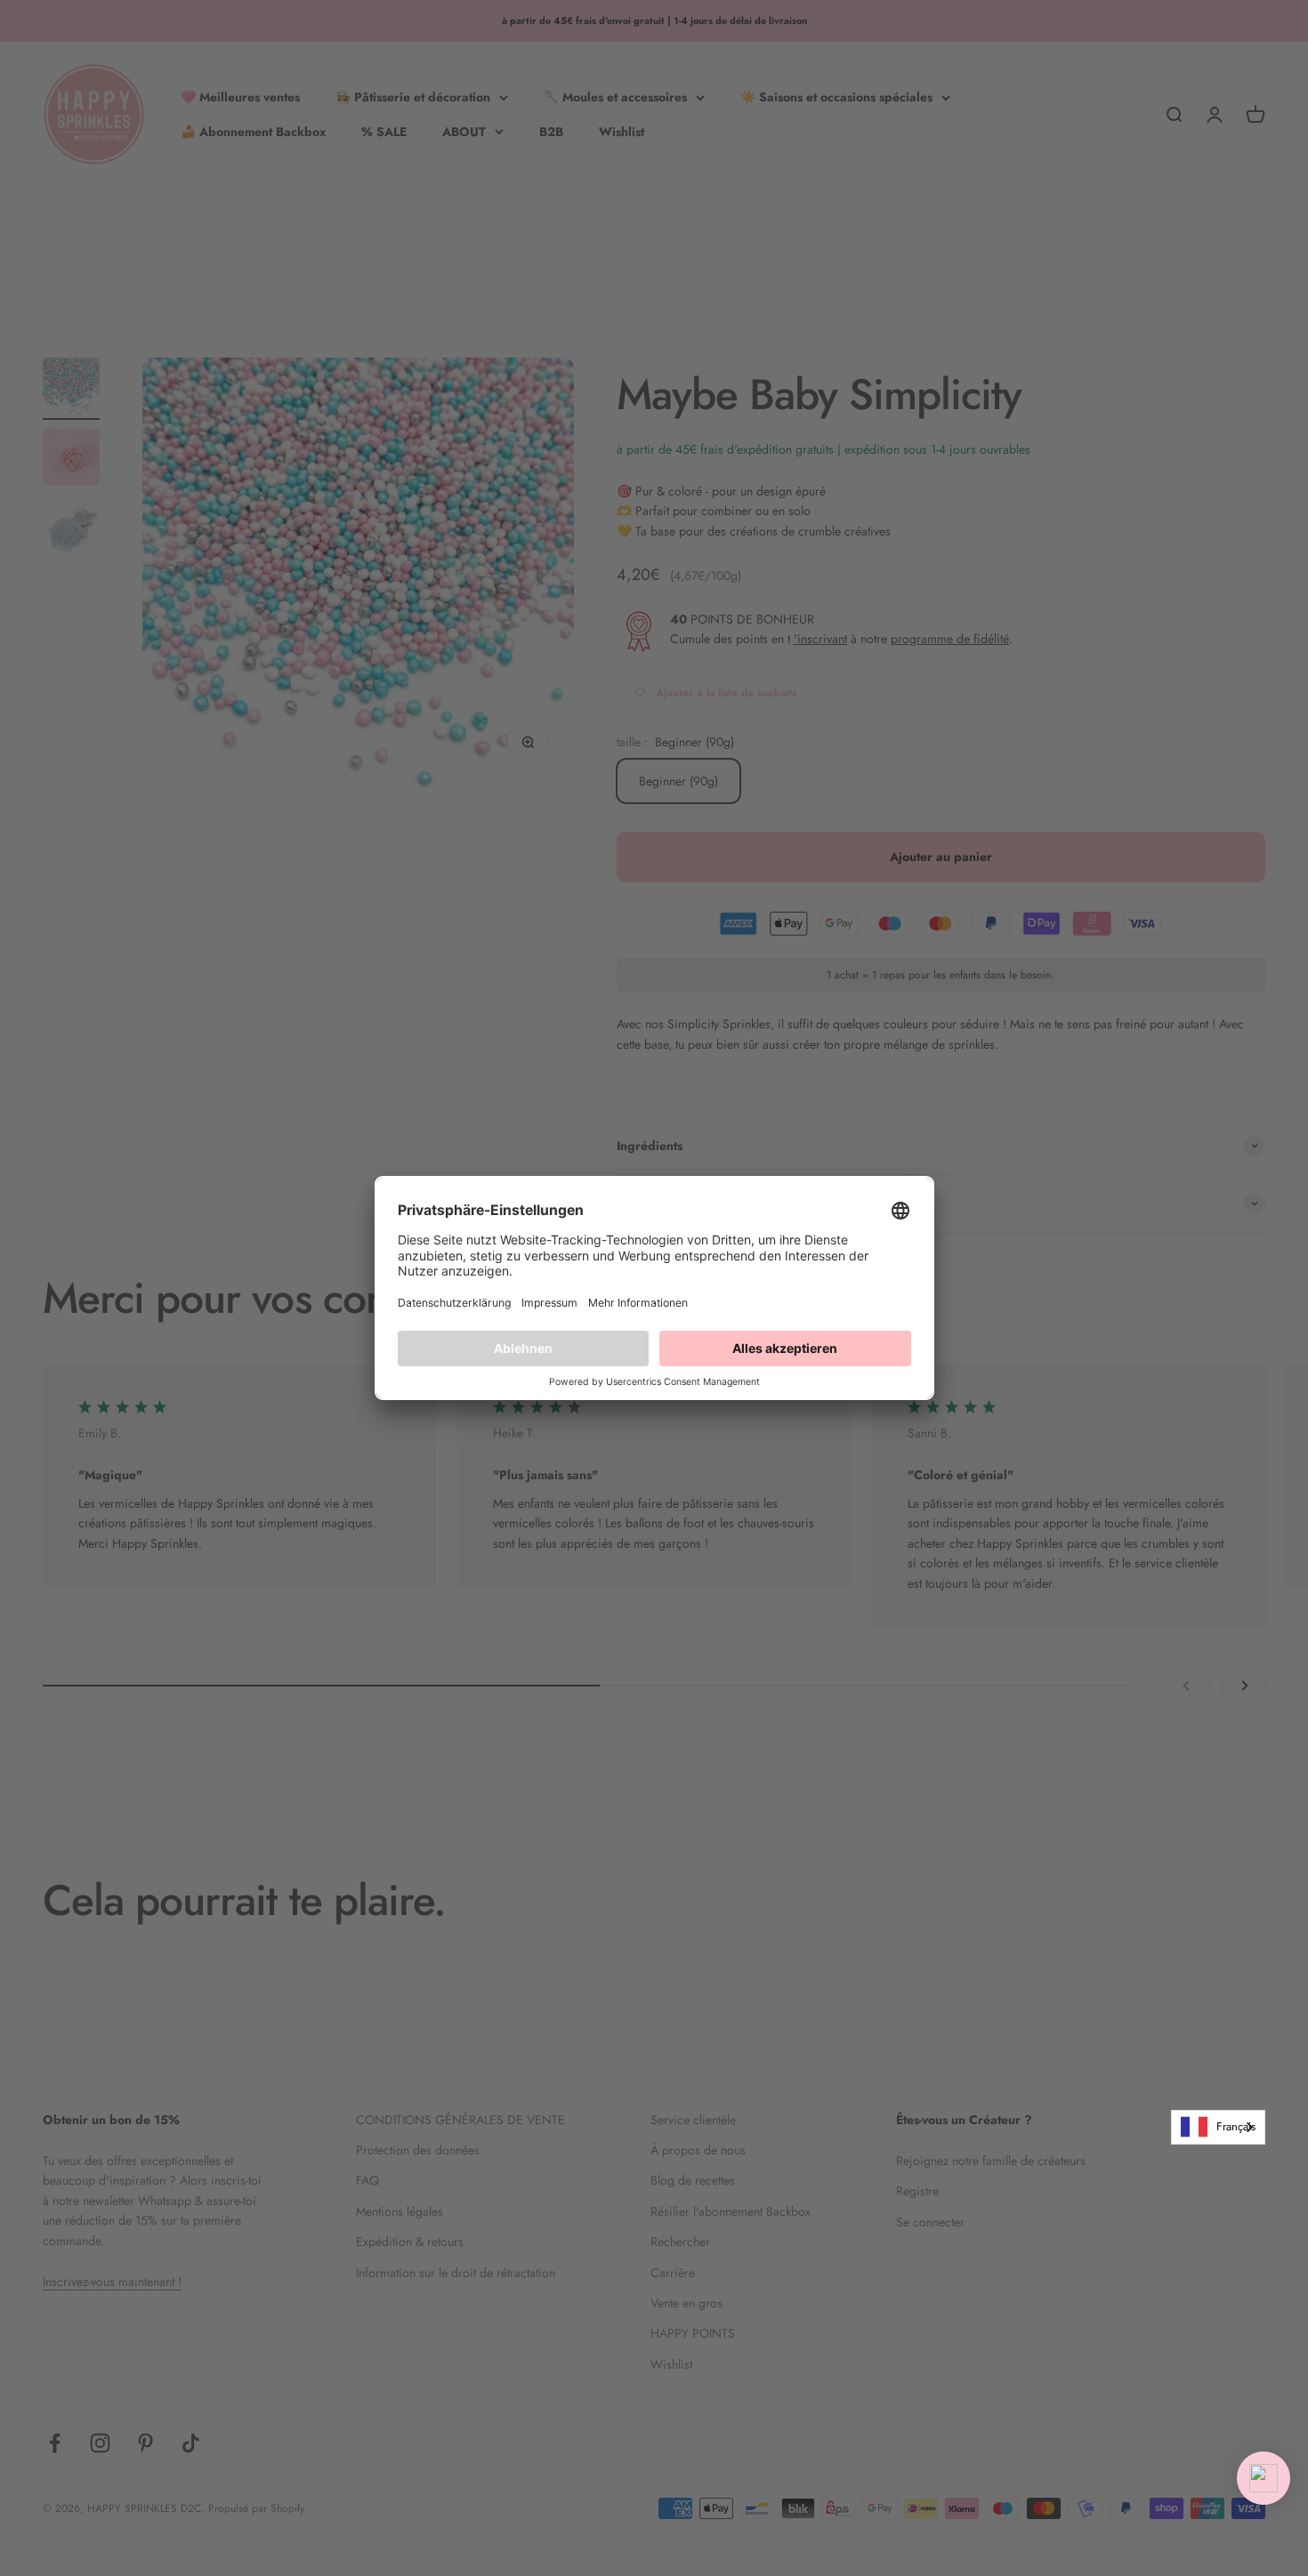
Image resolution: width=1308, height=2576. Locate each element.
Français (1236, 2126)
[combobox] (1218, 2127)
